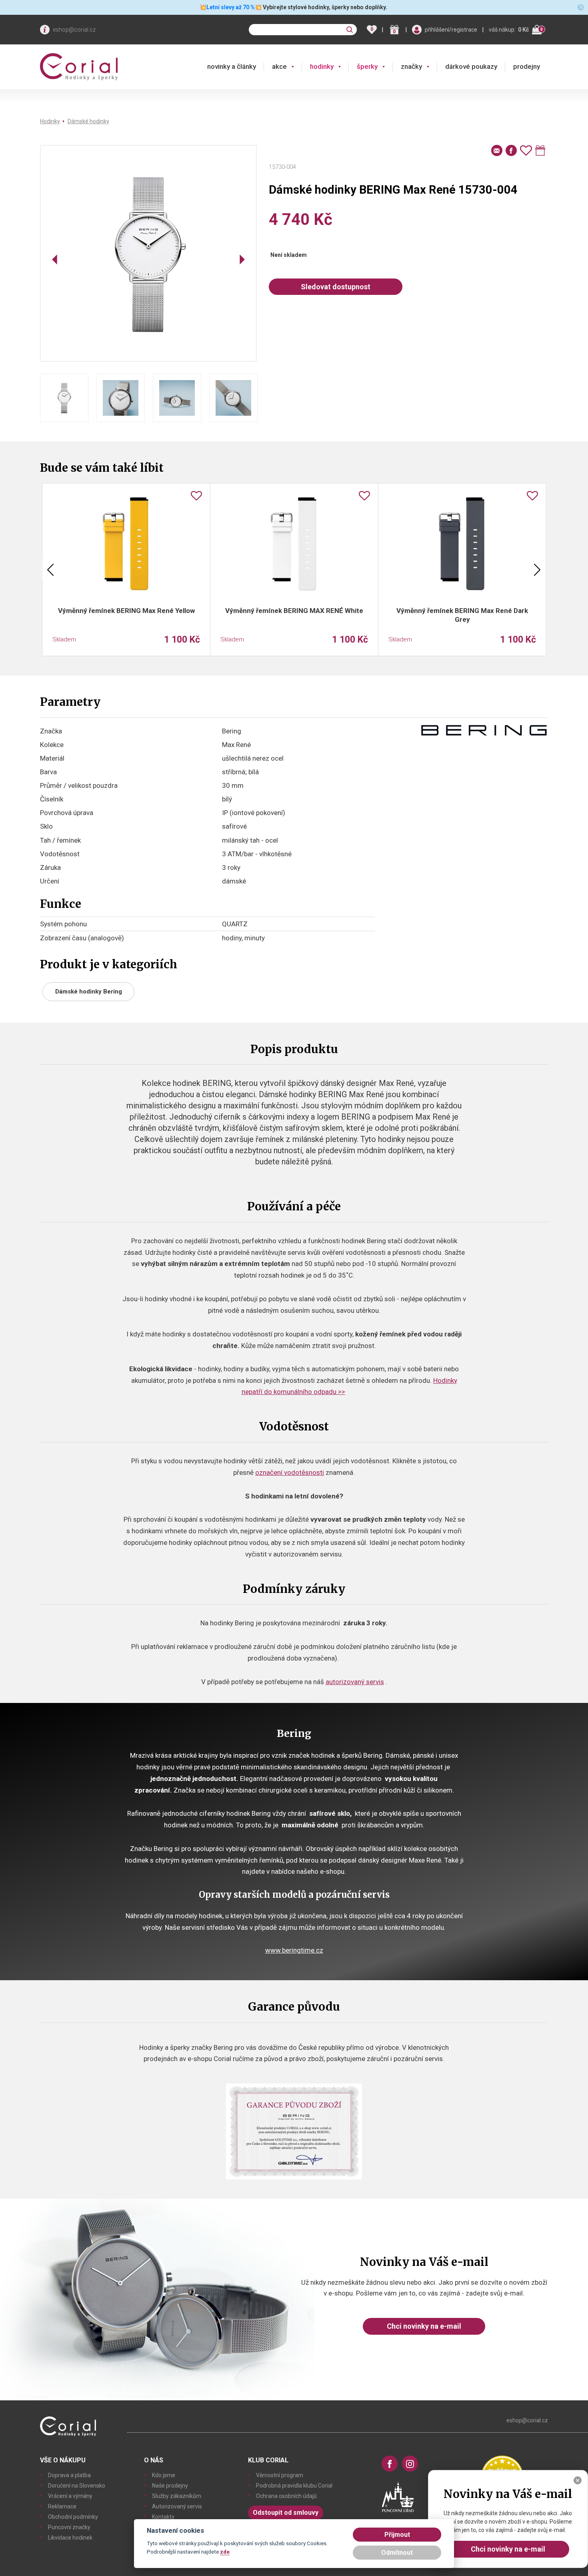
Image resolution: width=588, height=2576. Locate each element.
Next (537, 570)
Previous (50, 570)
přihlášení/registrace (451, 30)
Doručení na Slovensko (77, 2486)
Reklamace (62, 2506)
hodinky (322, 66)
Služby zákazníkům (177, 2496)
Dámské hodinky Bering (89, 992)
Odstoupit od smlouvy (286, 2513)
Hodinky (50, 121)
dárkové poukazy (471, 66)
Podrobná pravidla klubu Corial (294, 2486)
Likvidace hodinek (70, 2538)
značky (411, 66)
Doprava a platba (69, 2475)
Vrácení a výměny (70, 2496)
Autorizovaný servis (177, 2506)
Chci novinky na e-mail (424, 2326)
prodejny (527, 66)
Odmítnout (397, 2553)
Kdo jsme (164, 2475)
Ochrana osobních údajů (286, 2496)
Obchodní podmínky (73, 2517)
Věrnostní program (280, 2475)
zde (225, 2552)
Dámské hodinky (88, 121)
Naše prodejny (170, 2486)
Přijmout (397, 2535)
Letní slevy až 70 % (231, 7)
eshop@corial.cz (74, 30)
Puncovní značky (69, 2527)
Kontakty (163, 2517)
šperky (367, 66)
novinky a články (232, 66)
